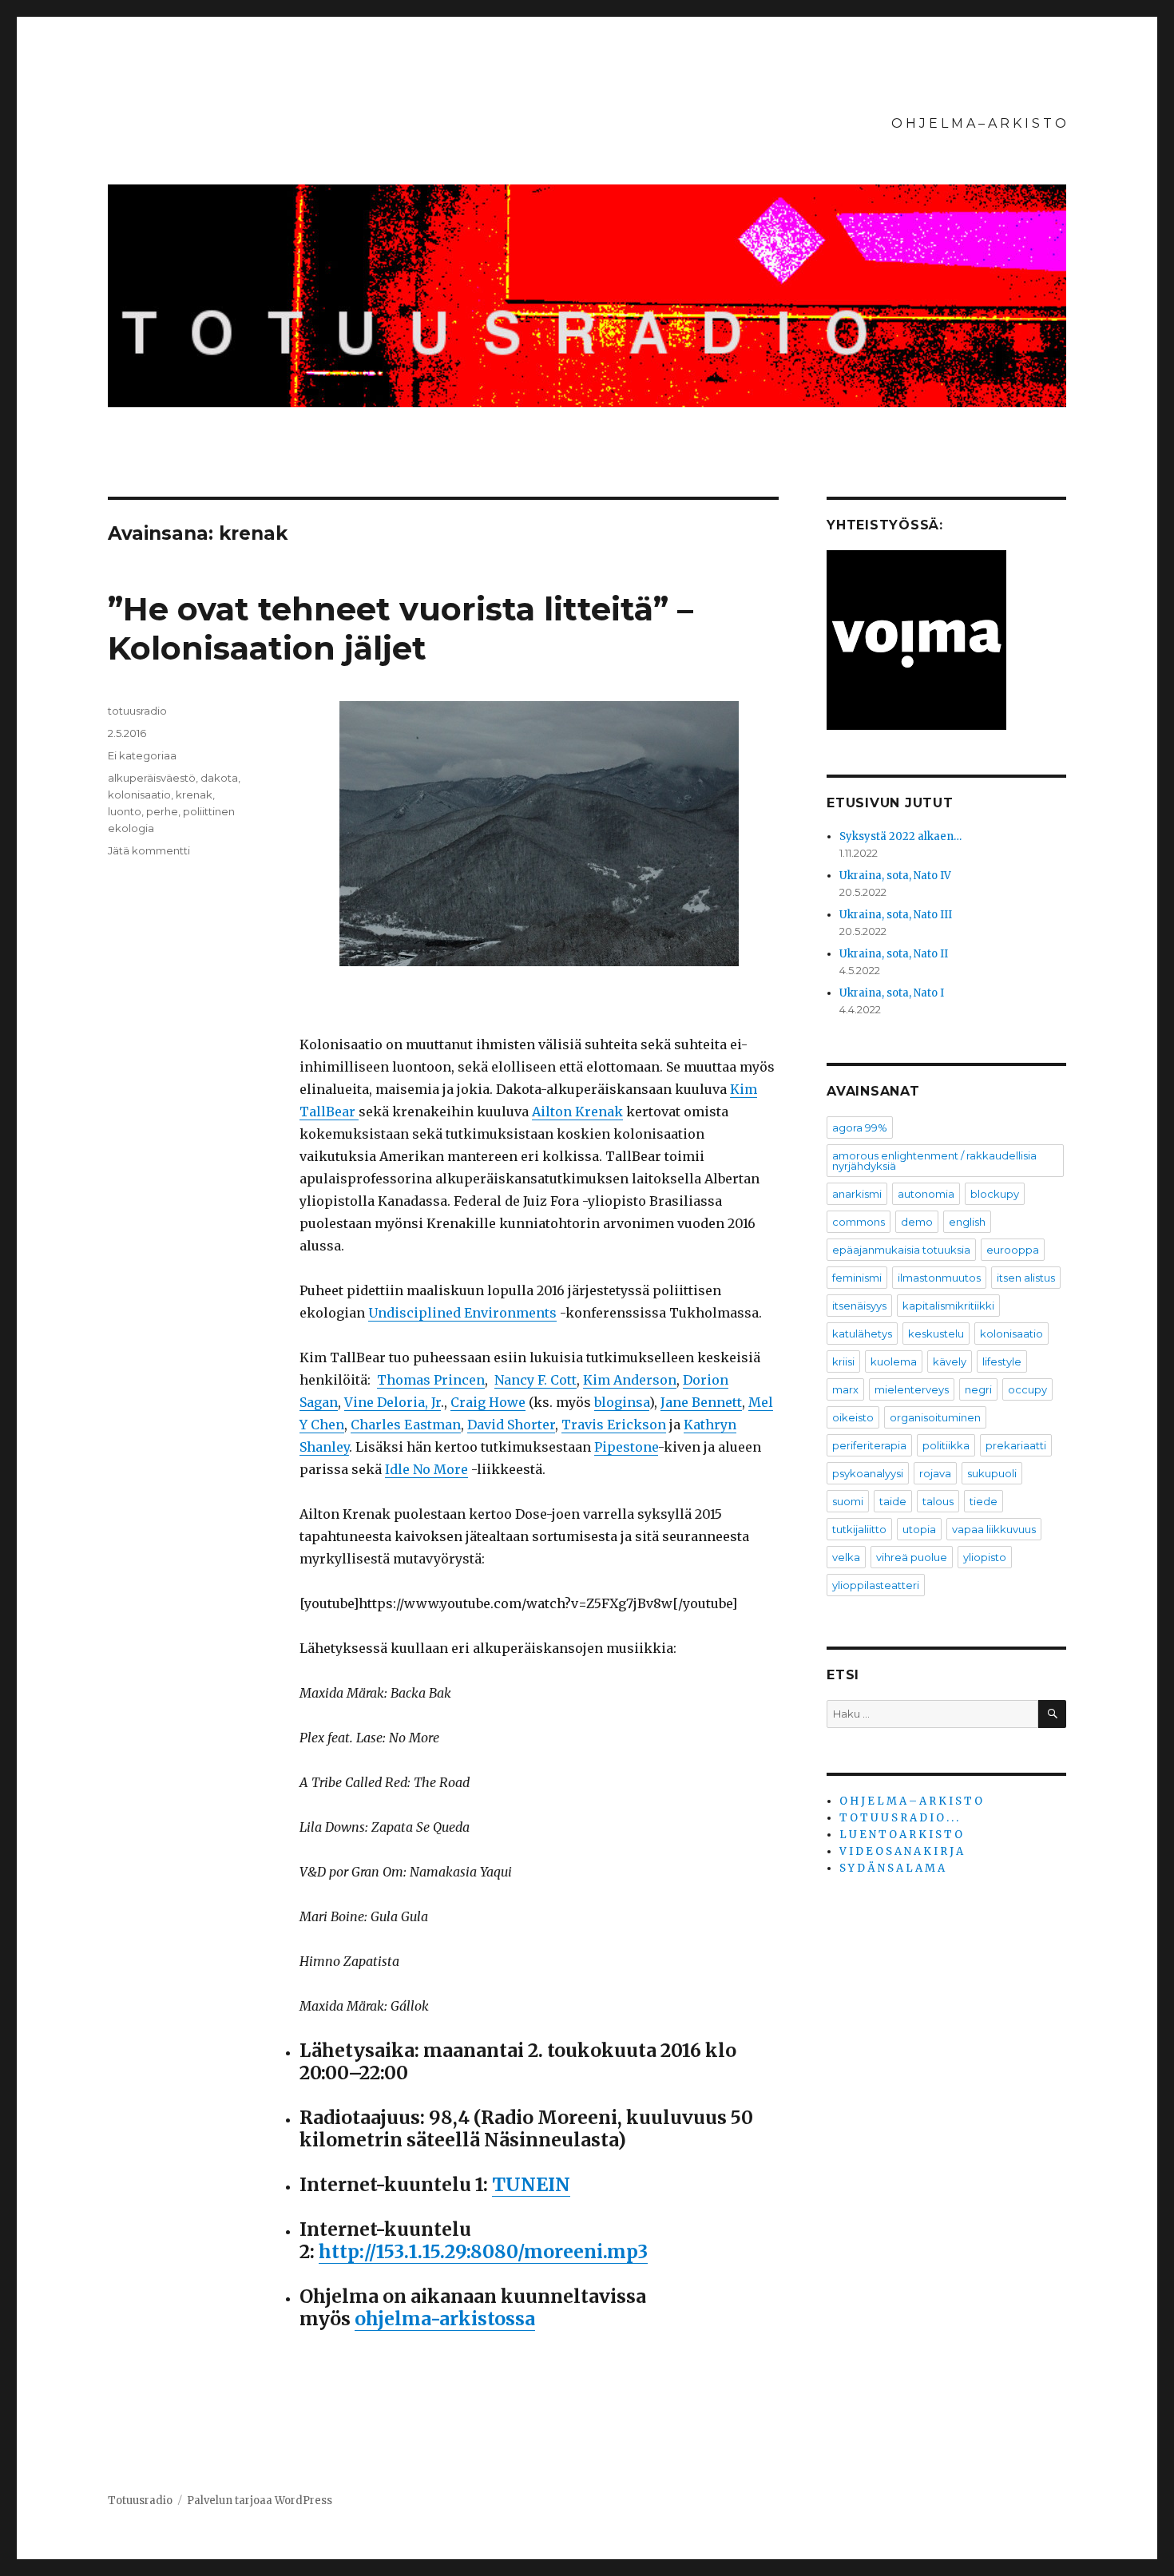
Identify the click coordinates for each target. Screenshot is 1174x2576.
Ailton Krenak (577, 1112)
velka (846, 1557)
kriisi (843, 1361)
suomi (848, 1501)
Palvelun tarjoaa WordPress (260, 2501)
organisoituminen (935, 1417)
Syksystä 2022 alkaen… (900, 836)
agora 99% (860, 1127)
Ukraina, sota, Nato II (894, 954)
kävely (950, 1361)
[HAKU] (1052, 1714)
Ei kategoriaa (142, 755)
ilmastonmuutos (939, 1278)
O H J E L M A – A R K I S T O (979, 123)
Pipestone (626, 1447)
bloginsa (622, 1402)
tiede (984, 1501)
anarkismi (857, 1194)
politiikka (946, 1445)
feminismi (857, 1278)
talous (938, 1501)
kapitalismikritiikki (948, 1306)
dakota (219, 778)
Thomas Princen (431, 1380)
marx (845, 1389)
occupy (1027, 1389)
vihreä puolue (912, 1557)
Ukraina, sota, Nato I (892, 993)
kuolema (894, 1361)
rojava (935, 1473)
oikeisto (853, 1417)
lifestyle (1002, 1361)
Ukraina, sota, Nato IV (895, 876)
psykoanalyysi (868, 1473)
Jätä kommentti (149, 850)
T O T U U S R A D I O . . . (899, 1818)
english (967, 1222)
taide (893, 1501)
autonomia (926, 1194)
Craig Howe (488, 1402)
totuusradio (137, 711)
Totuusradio (140, 2501)
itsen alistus (1026, 1278)
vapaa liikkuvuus (994, 1529)
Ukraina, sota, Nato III (896, 915)
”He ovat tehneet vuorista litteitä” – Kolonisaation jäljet (401, 628)
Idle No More (426, 1469)
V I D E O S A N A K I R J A (901, 1851)
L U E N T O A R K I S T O (901, 1835)
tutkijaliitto (859, 1529)
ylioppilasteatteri (876, 1585)
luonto (125, 811)
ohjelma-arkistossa (445, 2318)
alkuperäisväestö (152, 778)
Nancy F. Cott (535, 1380)
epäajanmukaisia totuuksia (901, 1250)
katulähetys (862, 1334)
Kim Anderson (630, 1380)
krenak (194, 795)
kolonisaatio (139, 795)
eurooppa (1013, 1250)
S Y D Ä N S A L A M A (892, 1868)
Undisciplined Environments (462, 1313)
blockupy (995, 1194)
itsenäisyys (859, 1306)
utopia (919, 1529)
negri (978, 1389)
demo (917, 1222)
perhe (162, 811)
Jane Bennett (701, 1402)
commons (859, 1222)
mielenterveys (912, 1389)
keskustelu (936, 1334)
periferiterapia (869, 1445)
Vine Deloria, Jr (393, 1402)
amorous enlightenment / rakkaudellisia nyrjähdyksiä (934, 1161)
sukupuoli (992, 1473)
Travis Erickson (614, 1425)
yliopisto (985, 1557)
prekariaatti (1016, 1445)
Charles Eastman (406, 1425)
